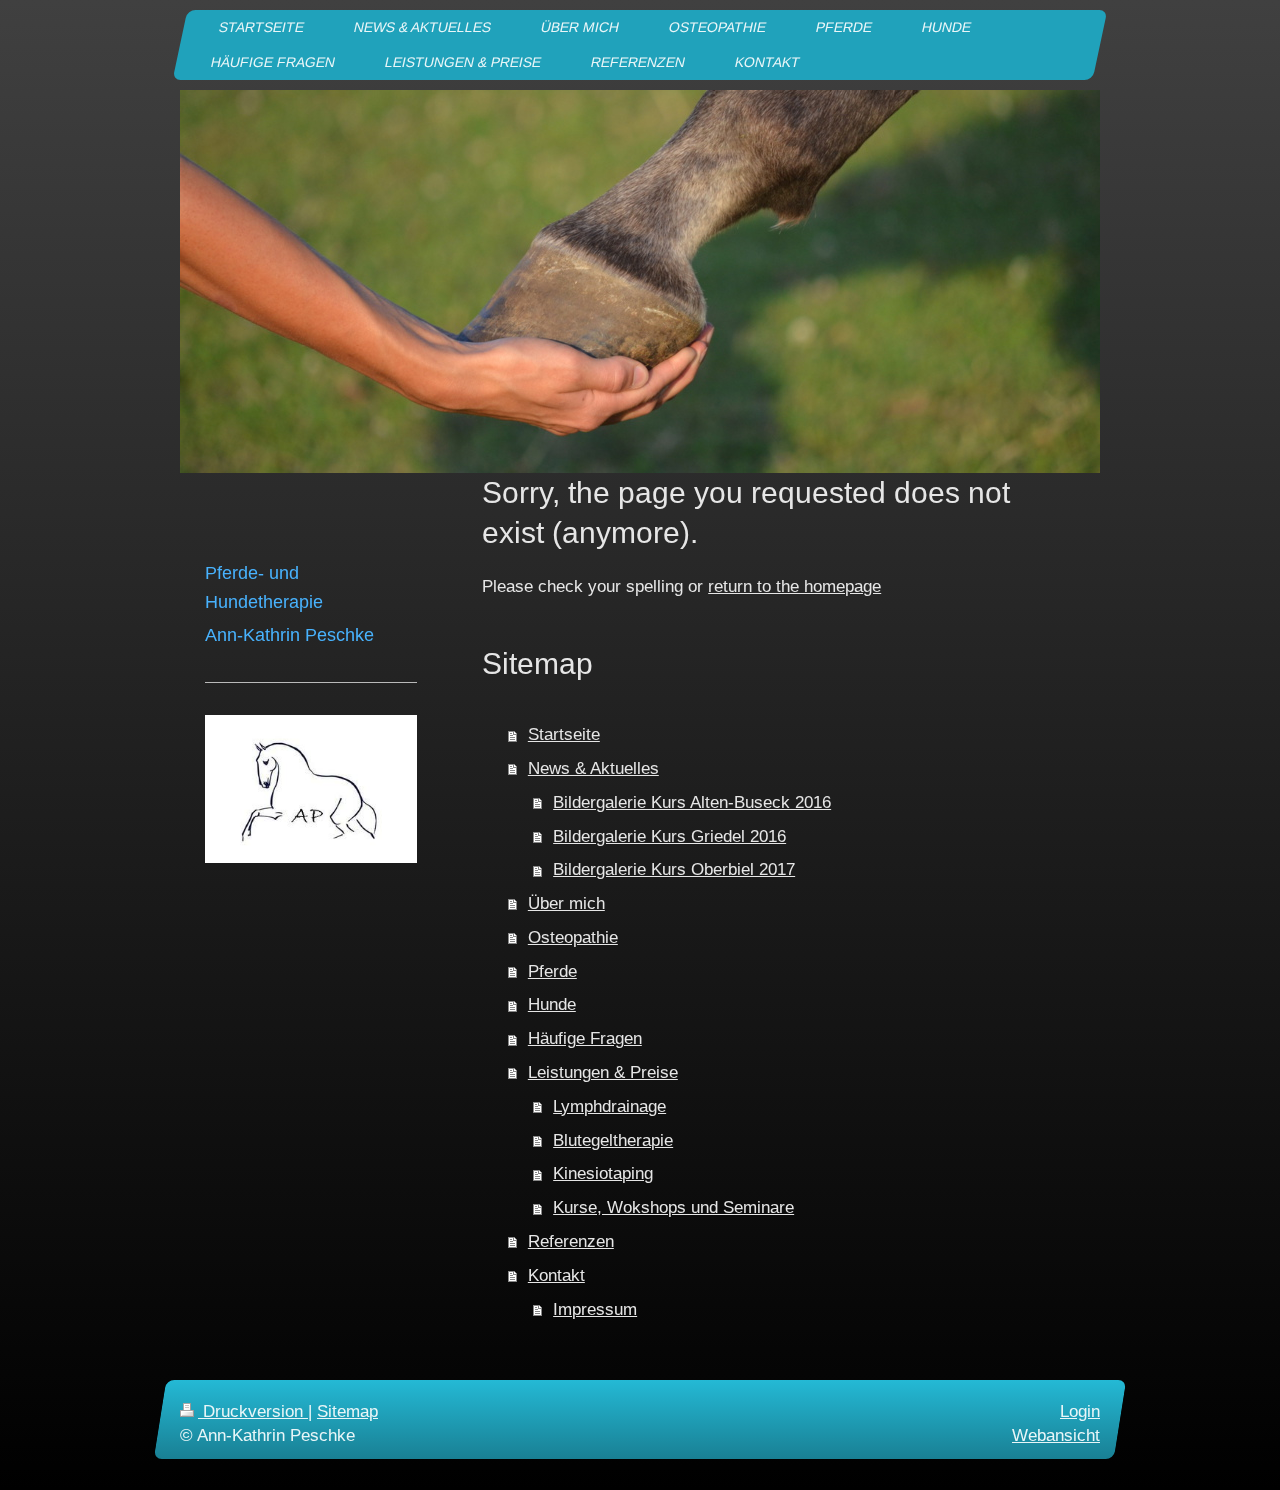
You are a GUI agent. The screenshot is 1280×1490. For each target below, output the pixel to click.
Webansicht (1056, 1435)
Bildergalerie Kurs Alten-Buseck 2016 (692, 802)
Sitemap (347, 1411)
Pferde (552, 971)
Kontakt (556, 1275)
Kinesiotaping (603, 1173)
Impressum (595, 1309)
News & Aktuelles (593, 768)
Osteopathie (573, 937)
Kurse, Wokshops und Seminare (673, 1207)
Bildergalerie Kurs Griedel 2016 (669, 836)
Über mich (566, 903)
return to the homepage (794, 586)
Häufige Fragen (585, 1038)
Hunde (552, 1004)
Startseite (564, 734)
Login (1080, 1411)
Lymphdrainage (609, 1106)
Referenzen (571, 1241)
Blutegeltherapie (613, 1140)
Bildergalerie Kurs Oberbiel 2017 (674, 869)
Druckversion (253, 1411)
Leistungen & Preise (603, 1072)
